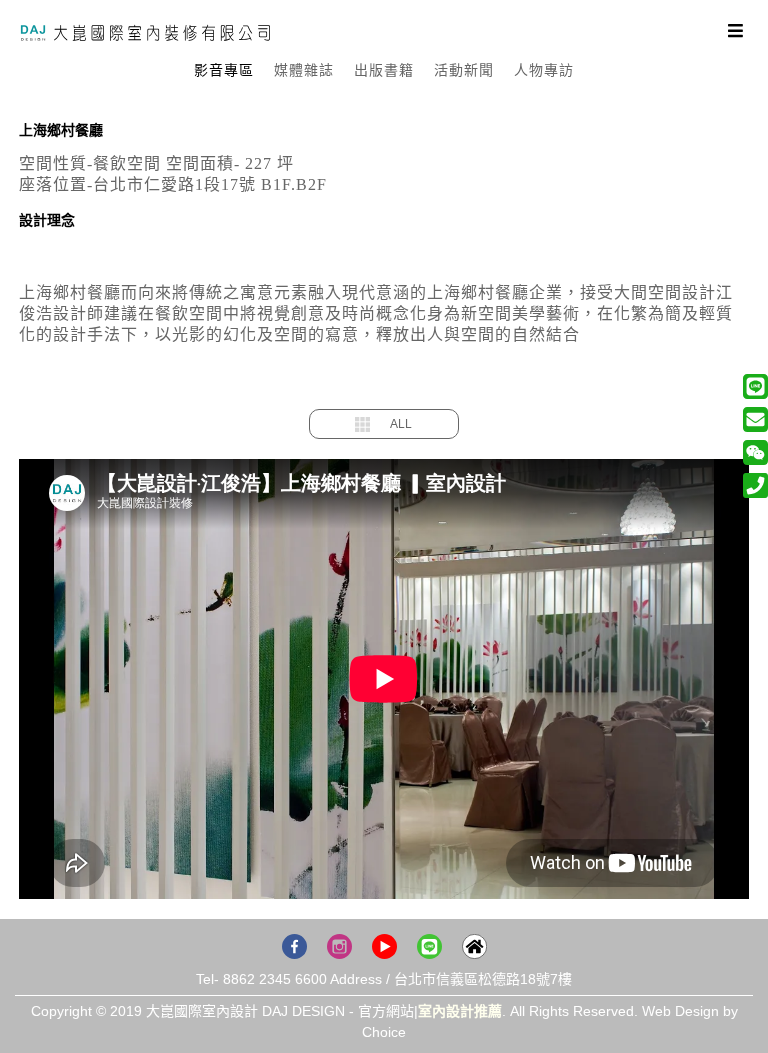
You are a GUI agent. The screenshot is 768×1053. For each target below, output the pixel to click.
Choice (384, 1032)
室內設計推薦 (460, 1011)
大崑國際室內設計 (145, 33)
